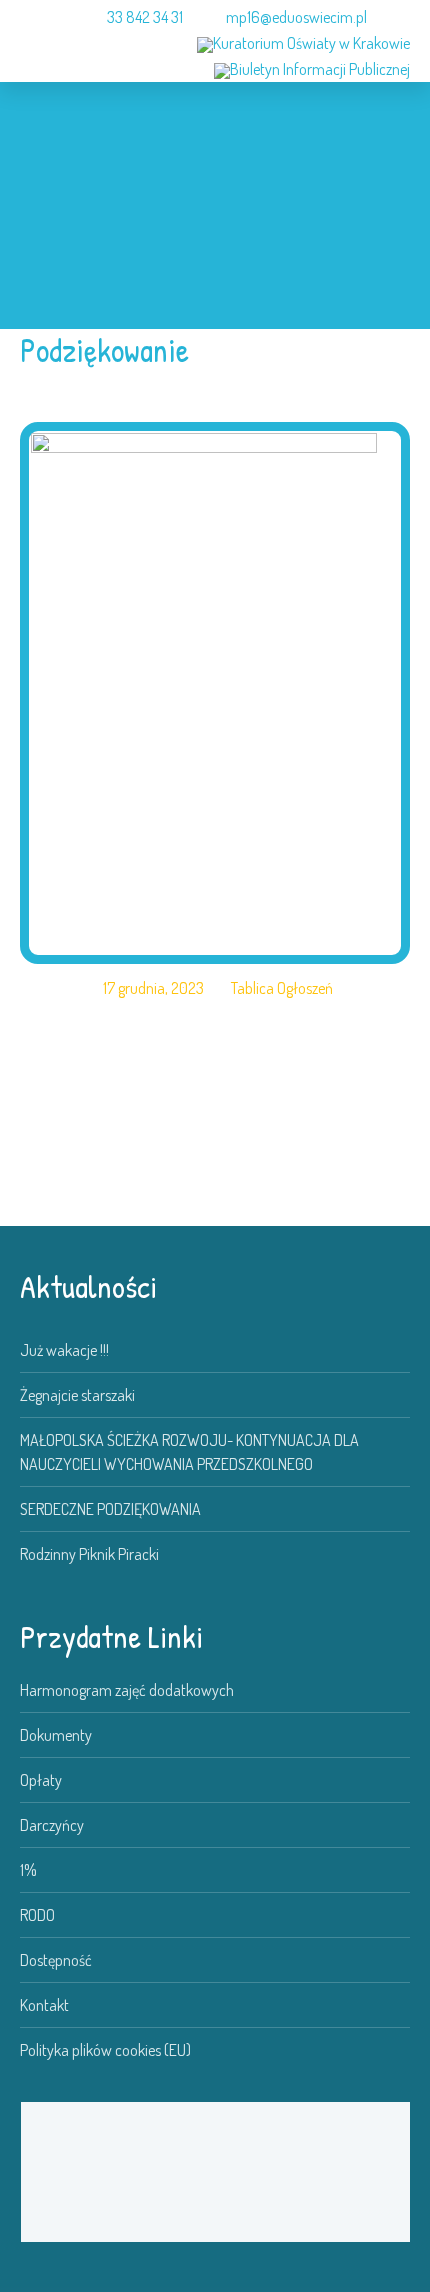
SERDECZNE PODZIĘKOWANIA (110, 1509)
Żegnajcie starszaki (77, 1395)
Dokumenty (56, 1735)
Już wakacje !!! (64, 1350)
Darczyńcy (52, 1825)
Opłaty (41, 1780)
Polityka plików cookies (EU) (105, 2050)
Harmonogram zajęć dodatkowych (127, 1690)
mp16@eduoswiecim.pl (296, 17)
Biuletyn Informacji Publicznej (320, 69)
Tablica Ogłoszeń (282, 988)
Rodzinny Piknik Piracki (89, 1554)
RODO (37, 1915)
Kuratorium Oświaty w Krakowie (311, 43)
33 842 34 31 (145, 17)
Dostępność (56, 1960)
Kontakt (44, 2005)
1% (28, 1870)
